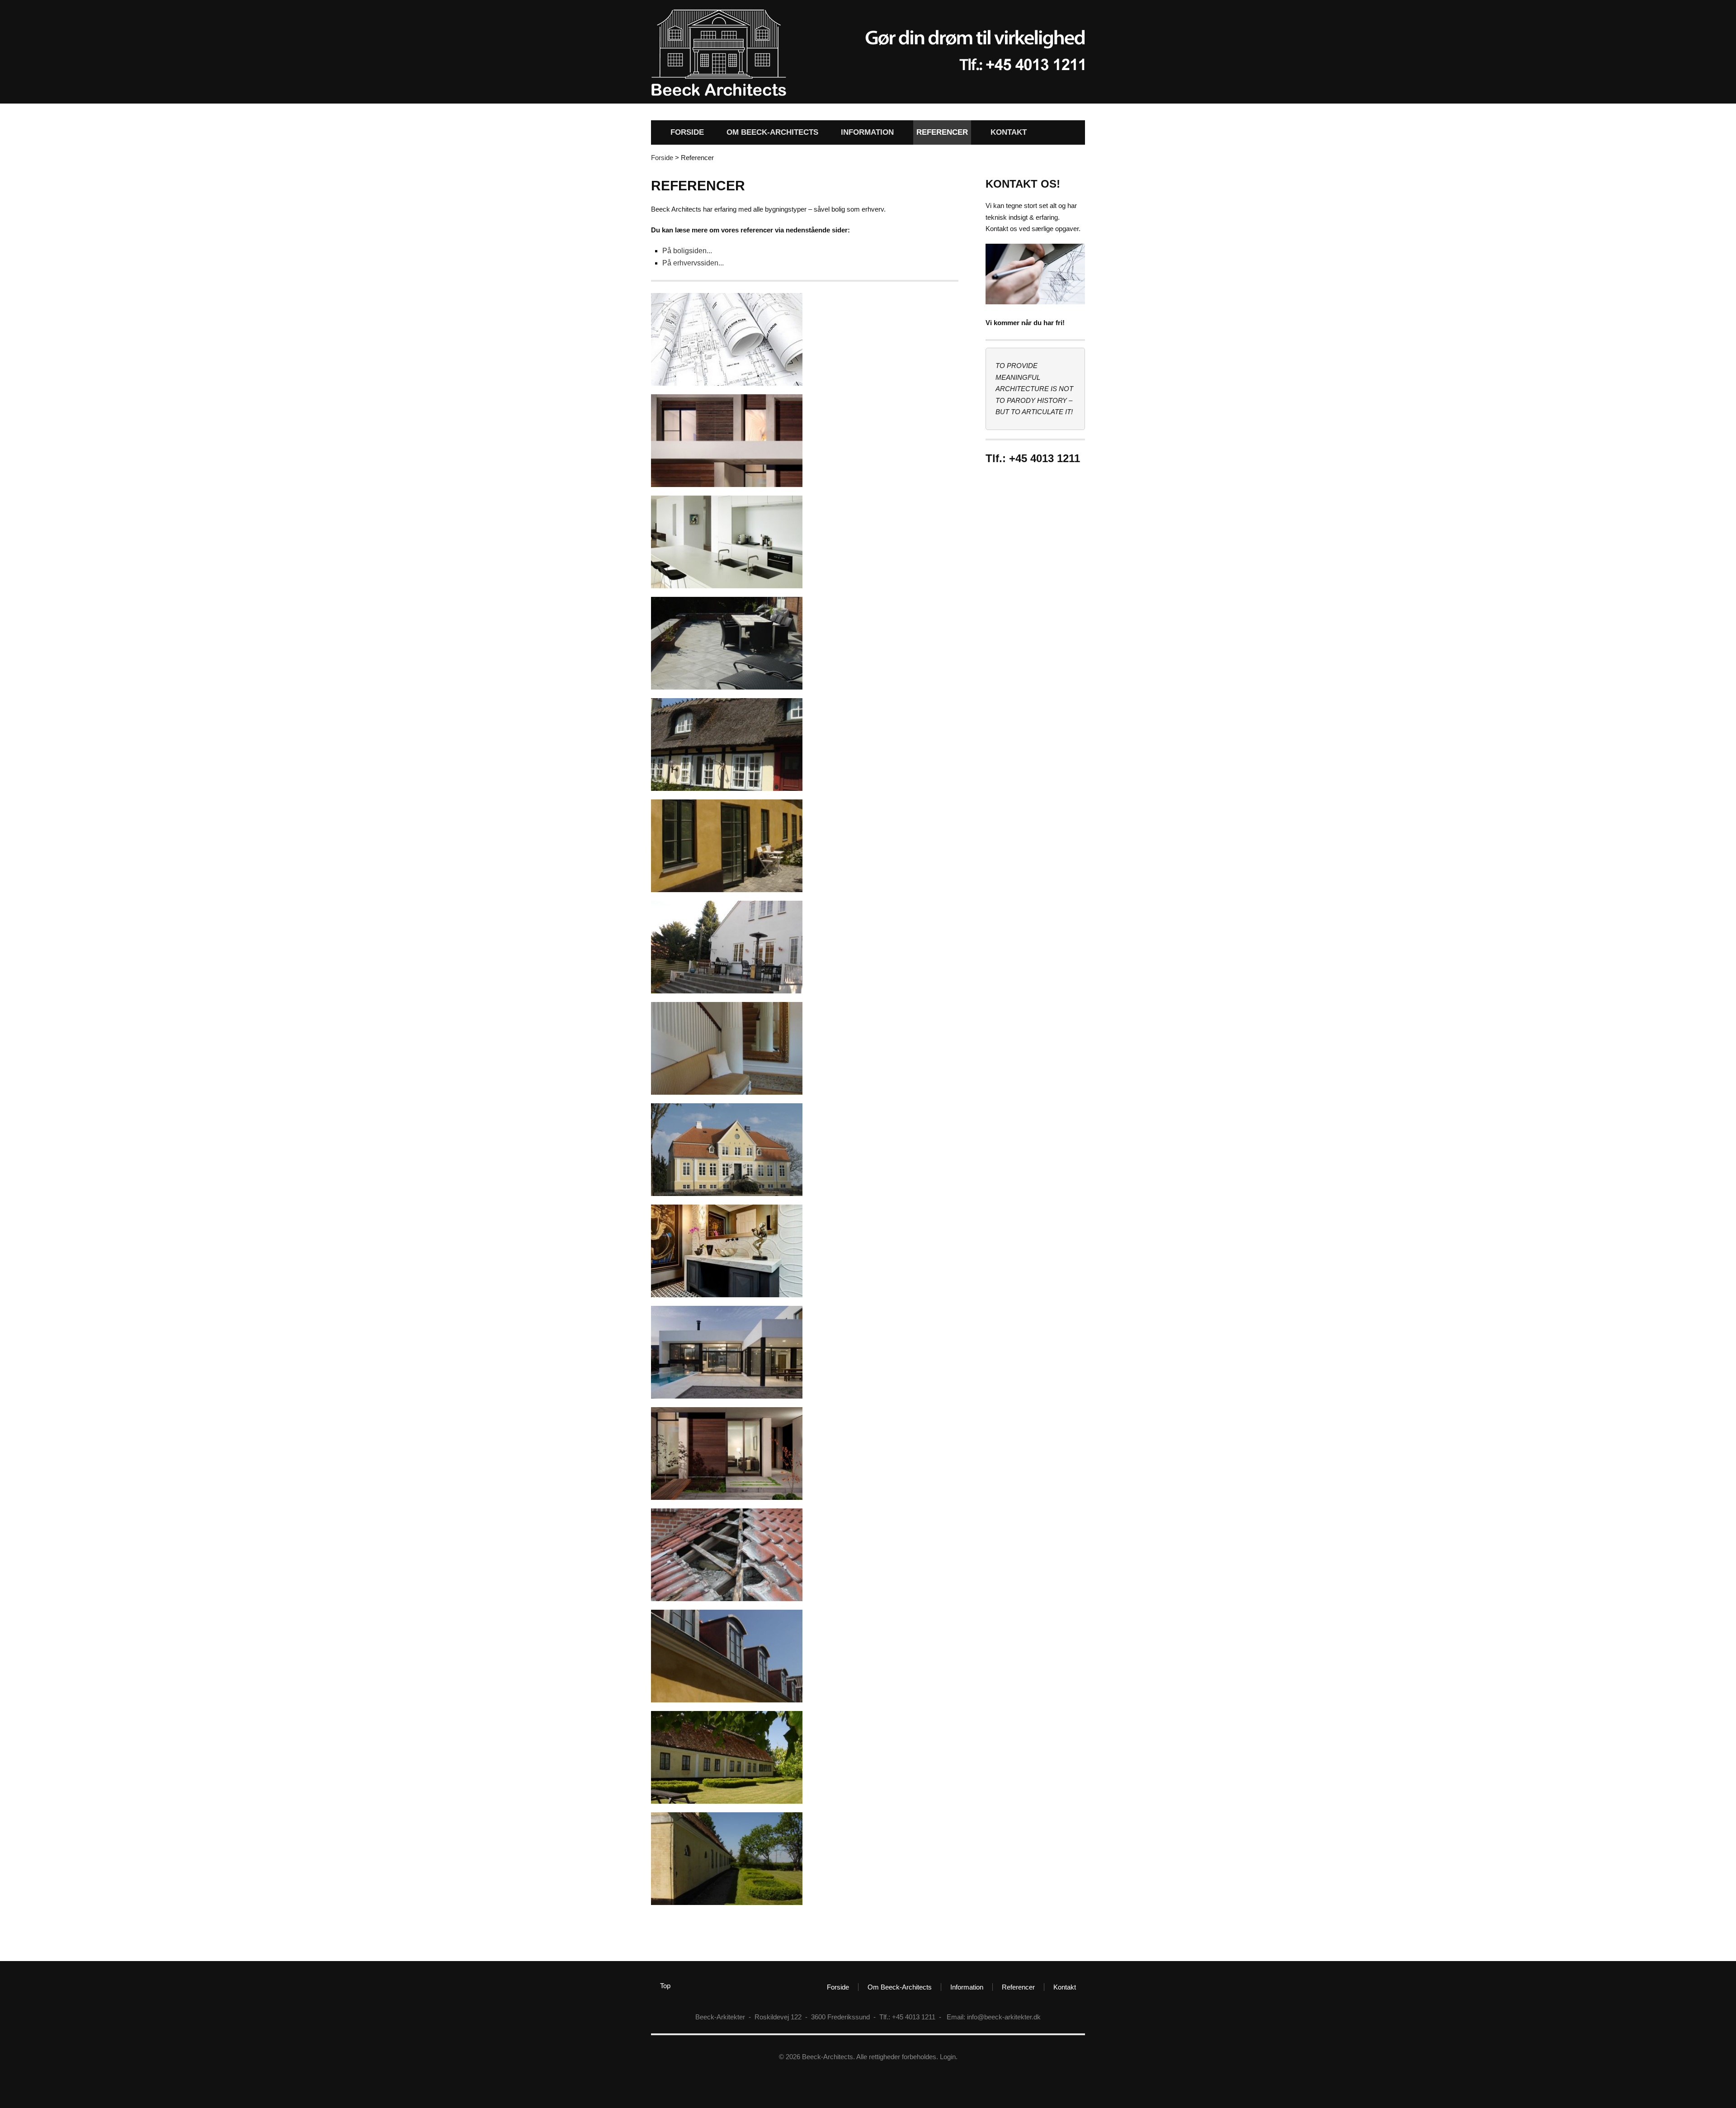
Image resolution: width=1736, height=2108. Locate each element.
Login (948, 2057)
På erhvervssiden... (693, 263)
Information (867, 132)
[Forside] (719, 94)
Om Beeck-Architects (772, 132)
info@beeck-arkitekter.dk (1004, 2017)
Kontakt (1009, 132)
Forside (687, 132)
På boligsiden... (687, 251)
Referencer (942, 132)
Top (665, 1986)
